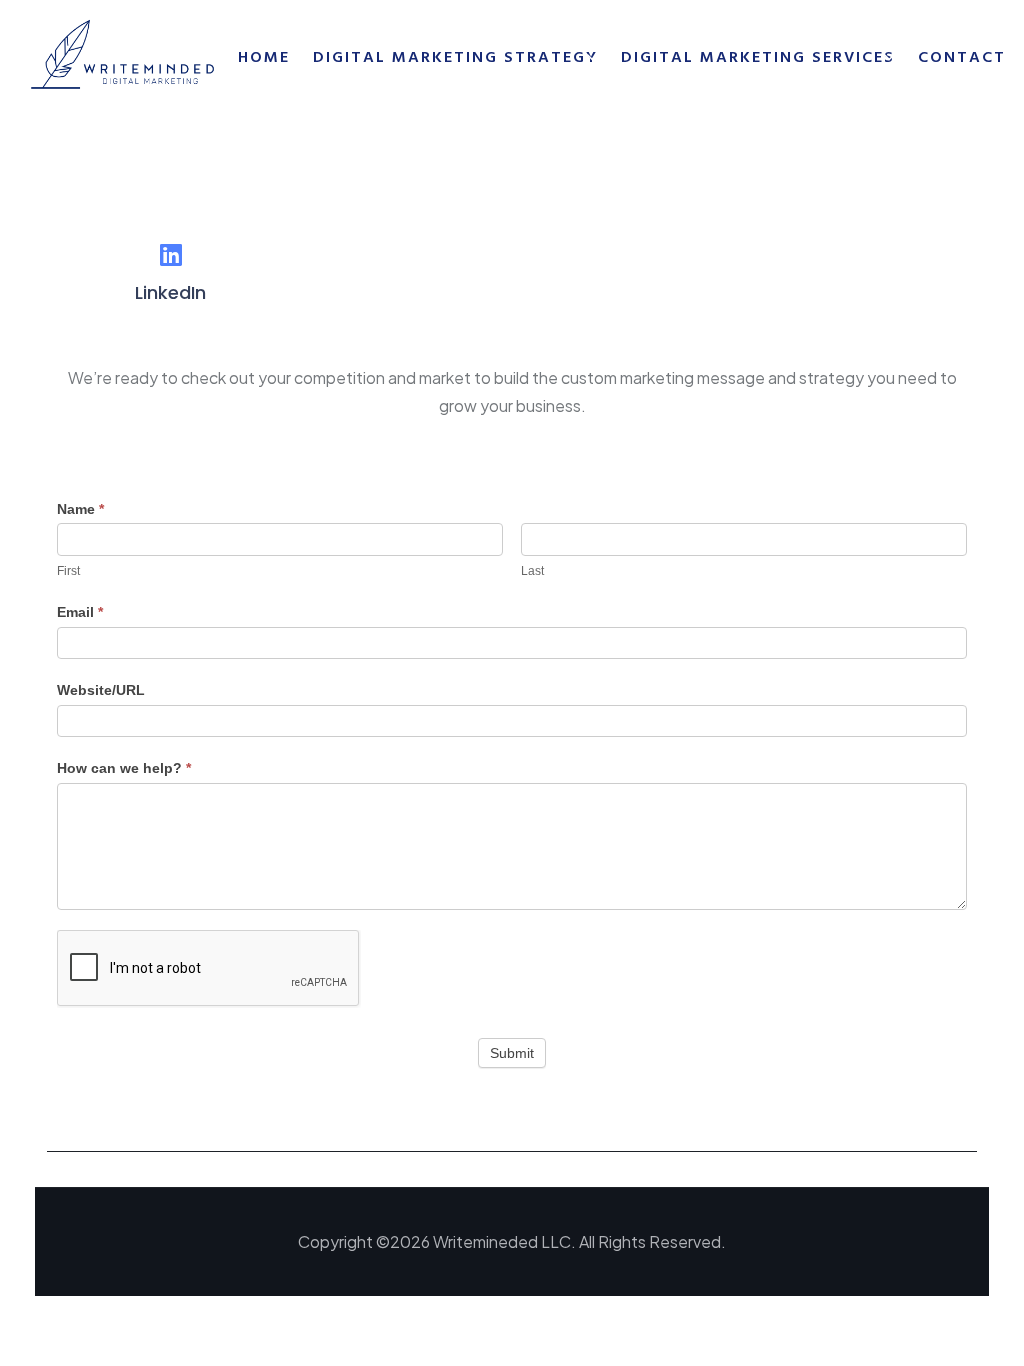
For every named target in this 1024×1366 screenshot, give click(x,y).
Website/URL (101, 690)
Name (80, 509)
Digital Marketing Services (758, 57)
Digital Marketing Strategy (455, 57)
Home (264, 57)
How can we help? (124, 768)
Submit (512, 1053)
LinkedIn (170, 292)
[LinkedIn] (170, 254)
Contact (962, 57)
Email (80, 612)
